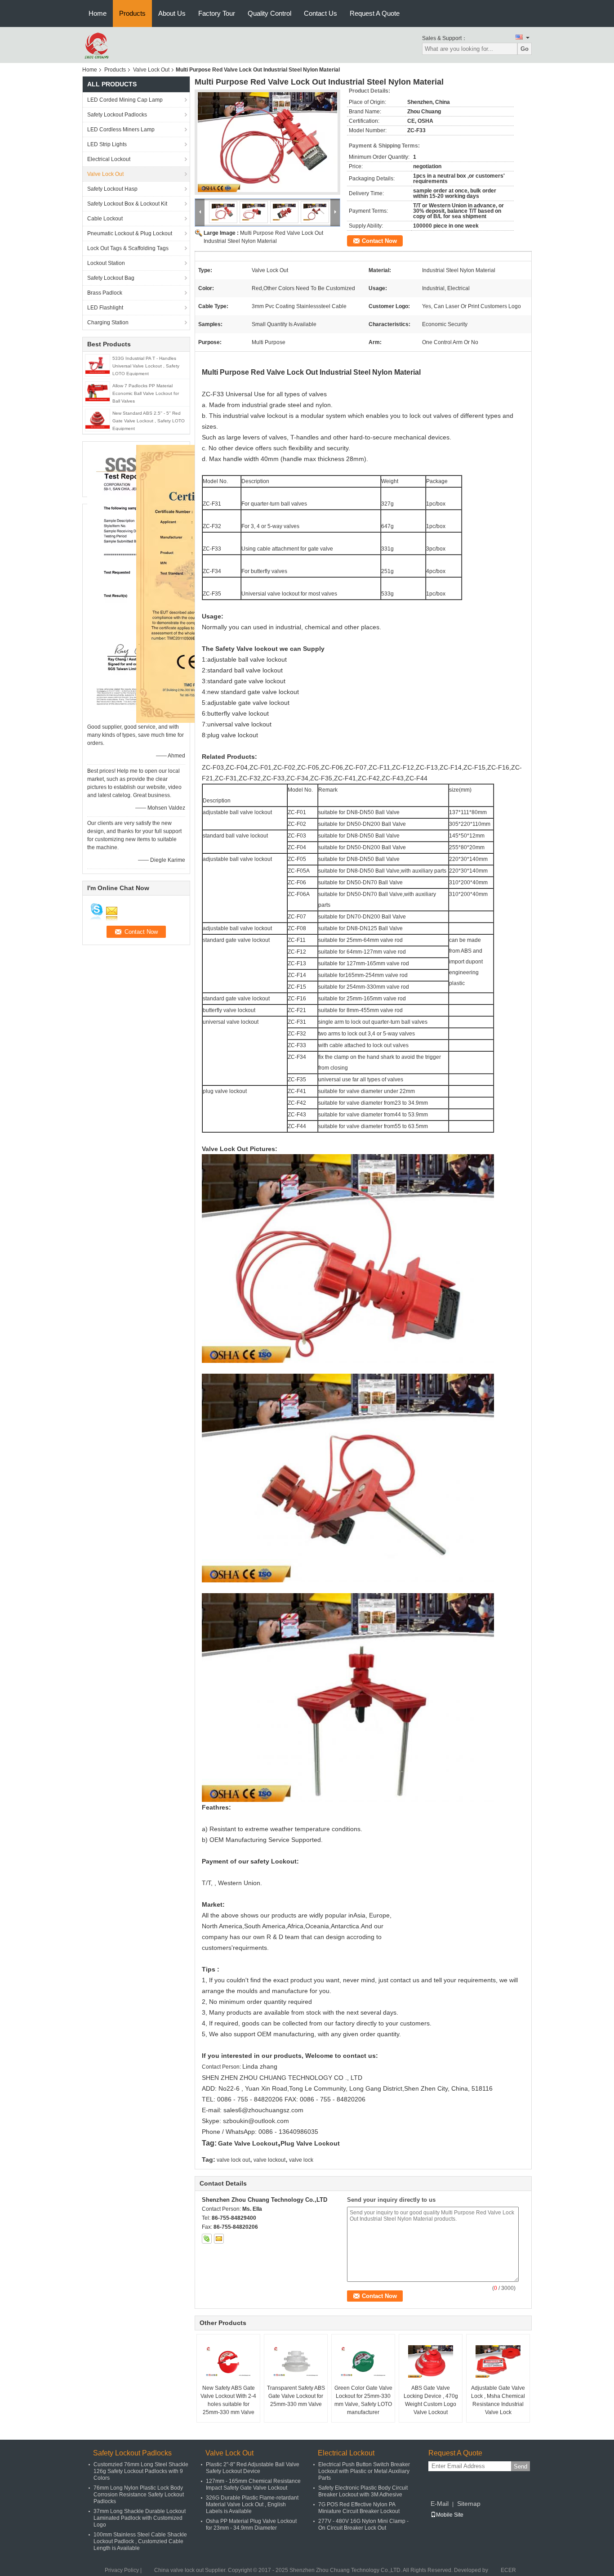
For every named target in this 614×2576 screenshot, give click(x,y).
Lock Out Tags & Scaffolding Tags (128, 248)
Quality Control (269, 13)
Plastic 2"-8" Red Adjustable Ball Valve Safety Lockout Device (253, 2468)
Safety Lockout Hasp (112, 189)
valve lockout (269, 2160)
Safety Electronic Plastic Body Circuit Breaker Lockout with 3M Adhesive (363, 2491)
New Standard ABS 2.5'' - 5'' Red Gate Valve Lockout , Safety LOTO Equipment (149, 421)
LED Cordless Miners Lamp (121, 130)
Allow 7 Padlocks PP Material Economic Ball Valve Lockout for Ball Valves (146, 393)
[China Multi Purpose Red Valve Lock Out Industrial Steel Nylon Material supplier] (267, 142)
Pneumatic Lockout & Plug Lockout (130, 233)
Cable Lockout (105, 219)
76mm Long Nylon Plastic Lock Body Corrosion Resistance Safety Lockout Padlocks (139, 2495)
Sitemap (469, 2504)
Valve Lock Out (151, 70)
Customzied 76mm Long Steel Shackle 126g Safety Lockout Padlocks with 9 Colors (141, 2471)
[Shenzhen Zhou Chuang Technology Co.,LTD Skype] (207, 2239)
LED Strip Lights (107, 144)
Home (98, 13)
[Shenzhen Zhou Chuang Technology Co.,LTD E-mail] (219, 2239)
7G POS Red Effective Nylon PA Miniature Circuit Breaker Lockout (359, 2508)
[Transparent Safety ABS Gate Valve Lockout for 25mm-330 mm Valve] (296, 2361)
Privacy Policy (122, 2570)
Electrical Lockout (109, 159)
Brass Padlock (105, 293)
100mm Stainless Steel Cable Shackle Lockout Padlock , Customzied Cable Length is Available (140, 2541)
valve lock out (233, 2160)
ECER (508, 2570)
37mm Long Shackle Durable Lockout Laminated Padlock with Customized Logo (140, 2518)
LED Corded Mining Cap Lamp (125, 100)
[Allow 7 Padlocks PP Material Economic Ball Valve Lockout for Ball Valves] (98, 392)
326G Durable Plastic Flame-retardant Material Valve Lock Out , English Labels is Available (252, 2504)
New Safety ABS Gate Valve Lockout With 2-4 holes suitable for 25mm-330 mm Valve (228, 2400)
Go (525, 49)
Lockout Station (106, 263)
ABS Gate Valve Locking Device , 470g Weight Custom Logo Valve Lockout (431, 2400)
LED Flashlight (105, 308)
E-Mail (440, 2504)
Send (521, 2466)
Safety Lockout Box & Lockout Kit (127, 204)
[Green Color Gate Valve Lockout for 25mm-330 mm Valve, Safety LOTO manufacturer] (363, 2361)
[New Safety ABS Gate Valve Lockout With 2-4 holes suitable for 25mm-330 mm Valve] (228, 2361)
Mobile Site (450, 2515)
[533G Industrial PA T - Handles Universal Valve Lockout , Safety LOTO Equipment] (98, 365)
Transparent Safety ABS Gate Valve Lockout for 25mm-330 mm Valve (296, 2396)
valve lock (301, 2160)
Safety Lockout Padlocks (117, 115)
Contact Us (320, 13)
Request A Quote (375, 13)
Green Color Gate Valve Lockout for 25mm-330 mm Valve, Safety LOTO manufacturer (363, 2400)
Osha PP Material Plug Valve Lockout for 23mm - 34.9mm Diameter (251, 2524)
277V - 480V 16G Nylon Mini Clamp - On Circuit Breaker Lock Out (363, 2524)
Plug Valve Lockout (310, 2143)
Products (132, 13)
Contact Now (379, 241)
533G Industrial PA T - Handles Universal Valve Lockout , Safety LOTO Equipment (146, 366)
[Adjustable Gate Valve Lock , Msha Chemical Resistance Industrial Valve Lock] (498, 2361)
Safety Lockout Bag (111, 278)
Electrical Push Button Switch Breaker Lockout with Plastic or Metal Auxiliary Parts (364, 2471)
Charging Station (108, 323)
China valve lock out (179, 2570)
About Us (172, 13)
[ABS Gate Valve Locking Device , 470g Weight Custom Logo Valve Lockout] (431, 2361)
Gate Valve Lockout (248, 2143)
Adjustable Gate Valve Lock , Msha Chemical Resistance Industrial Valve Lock (498, 2400)
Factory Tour (217, 13)
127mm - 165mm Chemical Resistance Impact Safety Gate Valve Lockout (253, 2484)
